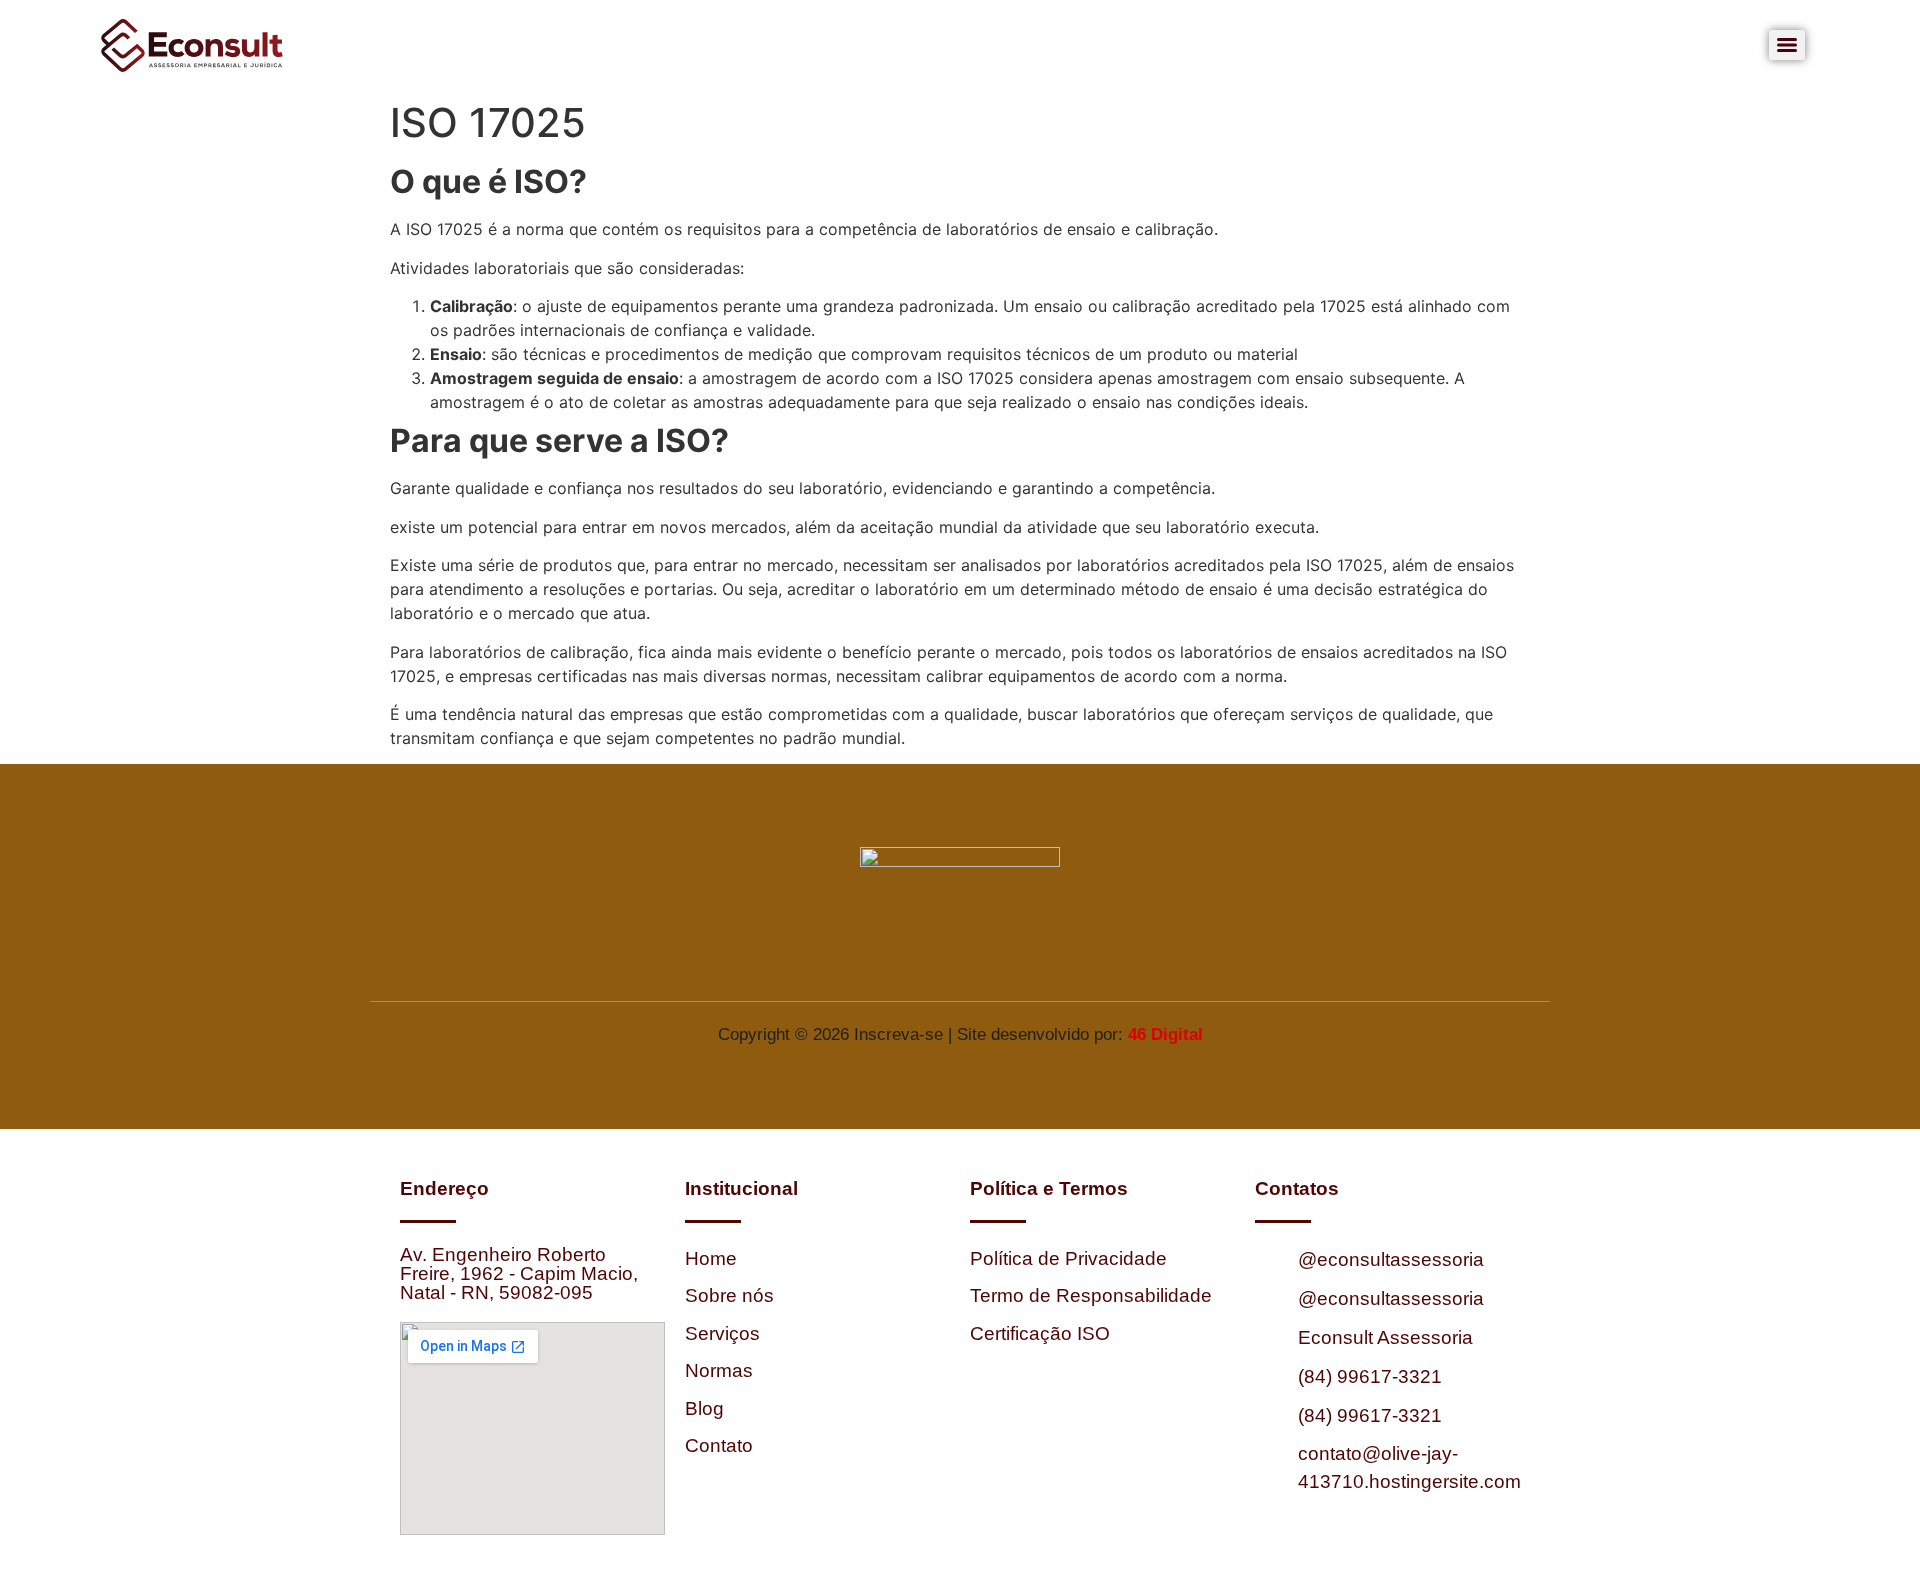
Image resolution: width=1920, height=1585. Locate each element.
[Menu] (1787, 45)
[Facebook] (905, 956)
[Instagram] (960, 956)
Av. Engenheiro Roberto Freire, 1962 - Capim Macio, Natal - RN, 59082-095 (519, 1273)
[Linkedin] (1015, 956)
